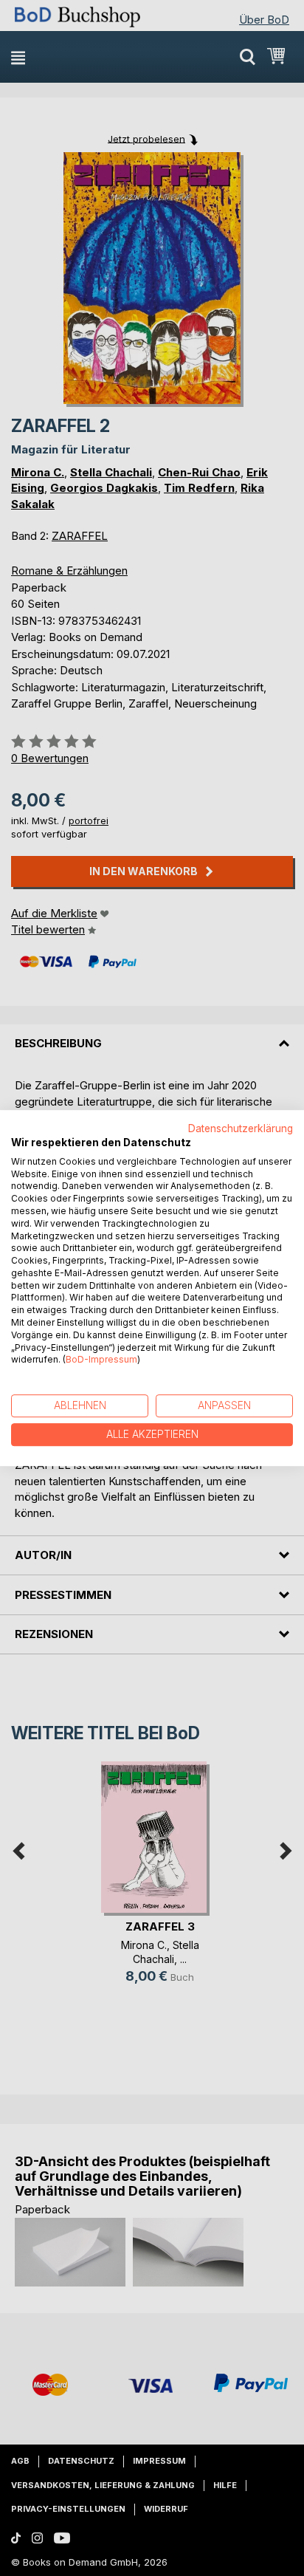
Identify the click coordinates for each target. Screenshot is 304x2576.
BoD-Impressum (101, 1360)
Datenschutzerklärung (241, 1128)
